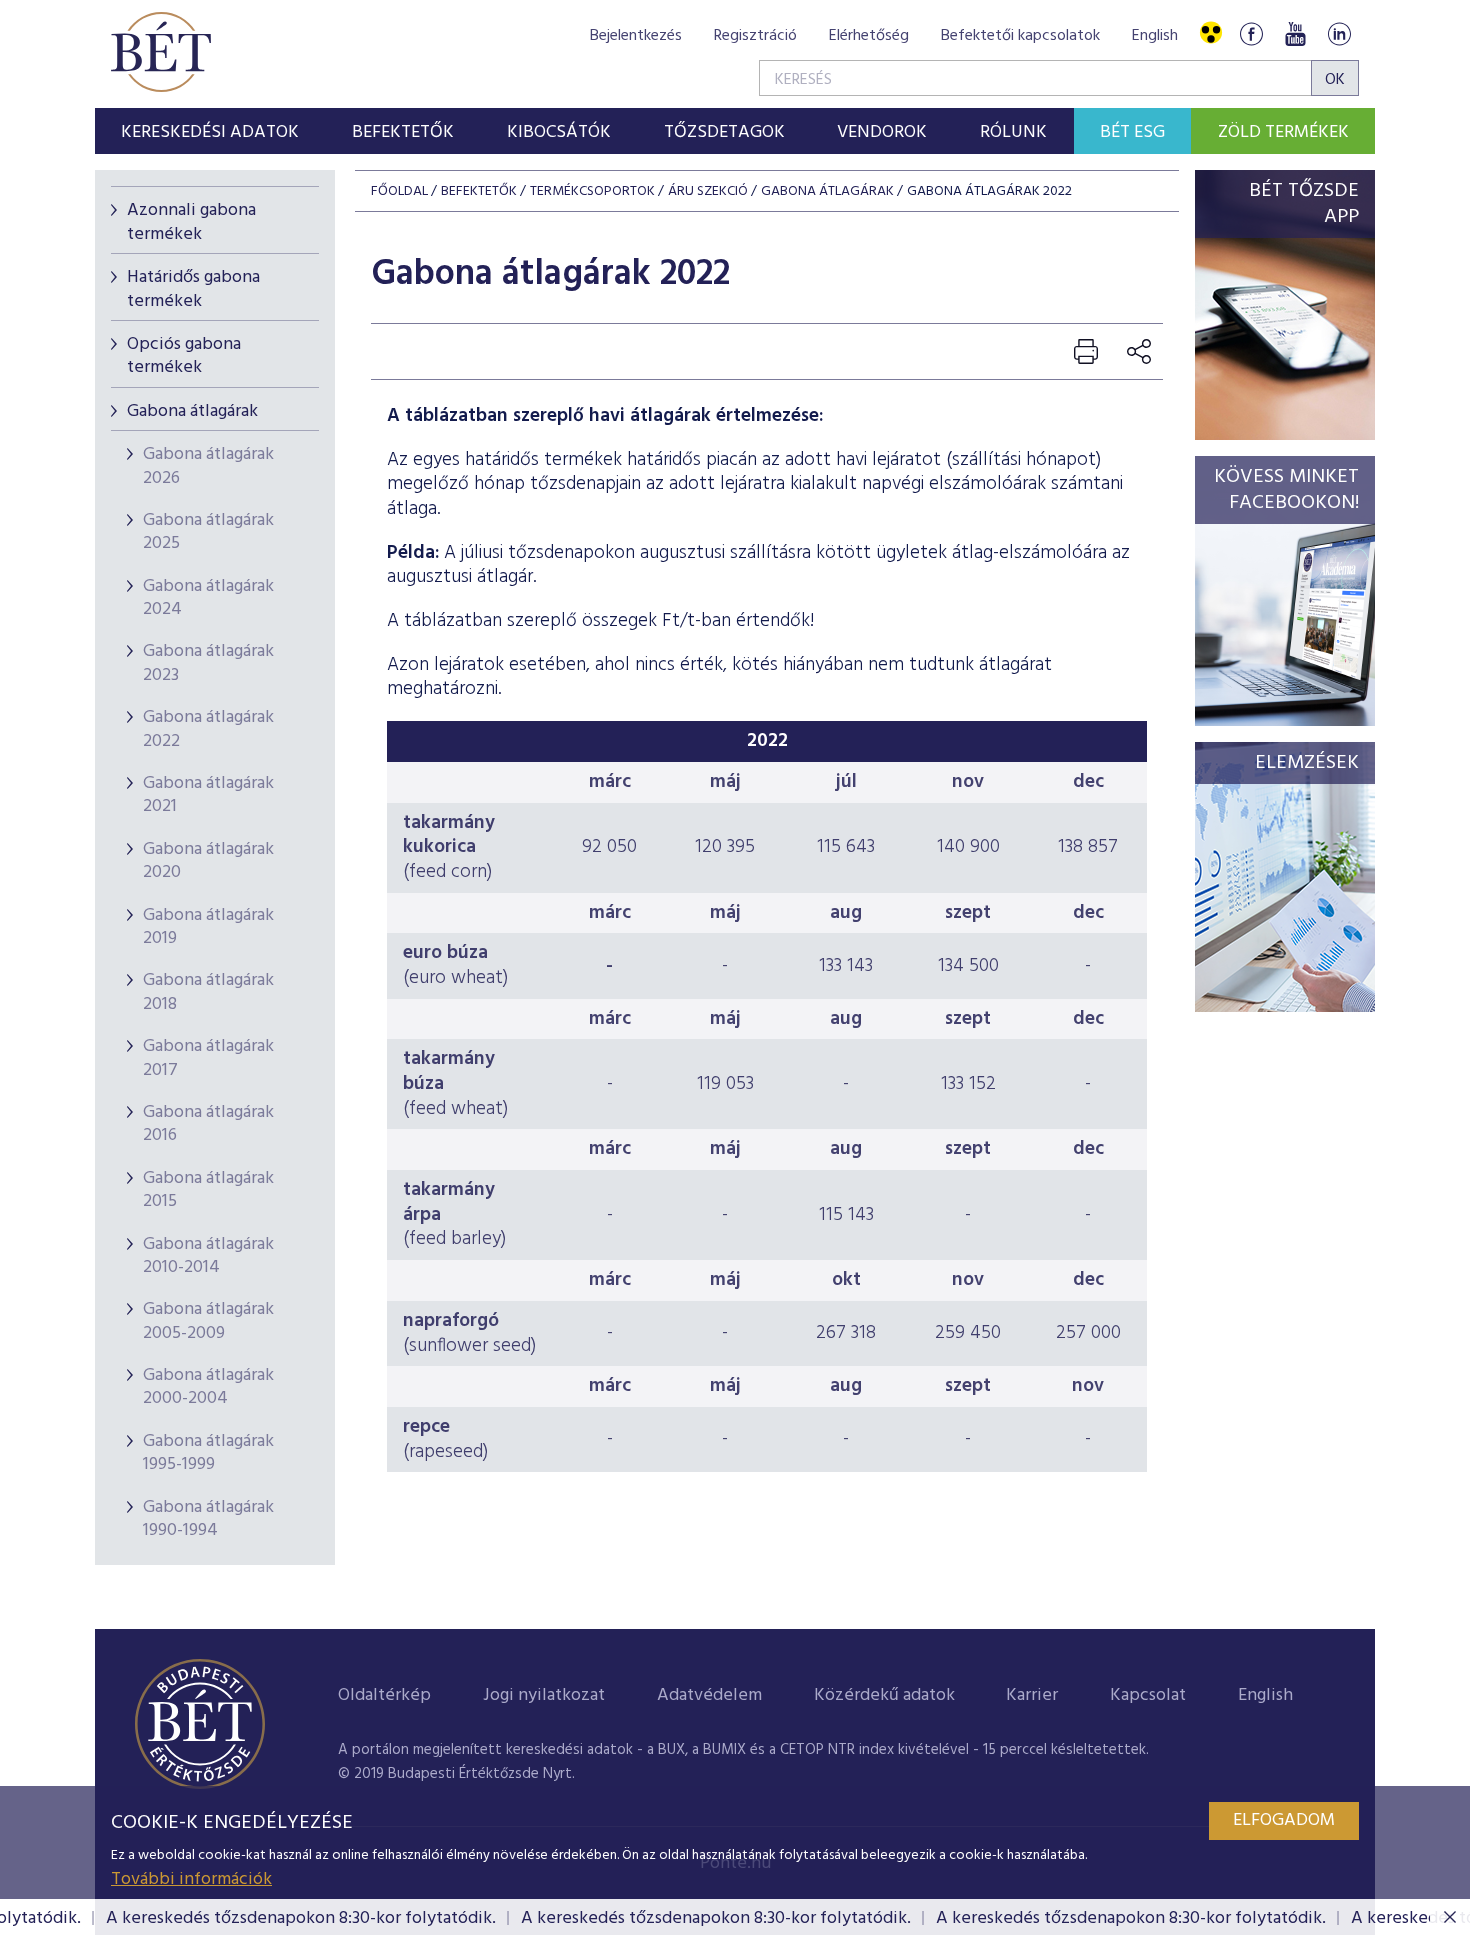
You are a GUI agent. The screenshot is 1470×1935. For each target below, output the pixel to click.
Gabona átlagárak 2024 (208, 598)
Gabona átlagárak (192, 411)
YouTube (1295, 33)
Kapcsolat (1148, 1695)
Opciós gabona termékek (184, 356)
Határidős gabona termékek (193, 289)
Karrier (1032, 1695)
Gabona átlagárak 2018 (208, 992)
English (1155, 36)
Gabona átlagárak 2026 (208, 466)
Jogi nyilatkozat (544, 1695)
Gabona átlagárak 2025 (208, 532)
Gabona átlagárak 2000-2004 (208, 1387)
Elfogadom (1284, 1820)
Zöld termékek (1283, 132)
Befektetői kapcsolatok (1020, 36)
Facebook (1251, 33)
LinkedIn (1339, 33)
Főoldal (399, 191)
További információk (191, 1879)
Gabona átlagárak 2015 (208, 1190)
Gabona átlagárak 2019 (208, 927)
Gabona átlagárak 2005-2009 (208, 1321)
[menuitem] (210, 131)
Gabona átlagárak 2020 (208, 861)
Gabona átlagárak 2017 (208, 1058)
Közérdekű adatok (884, 1695)
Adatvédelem (709, 1695)
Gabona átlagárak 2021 (208, 795)
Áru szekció (708, 191)
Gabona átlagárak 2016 (208, 1124)
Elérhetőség (869, 36)
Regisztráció (755, 36)
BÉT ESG (1132, 132)
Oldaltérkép (384, 1695)
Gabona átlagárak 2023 (208, 663)
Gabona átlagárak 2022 (208, 729)
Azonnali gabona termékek (191, 222)
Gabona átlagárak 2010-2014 (208, 1256)
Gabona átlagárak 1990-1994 (208, 1519)
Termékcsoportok (592, 191)
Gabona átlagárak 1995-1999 (208, 1453)
